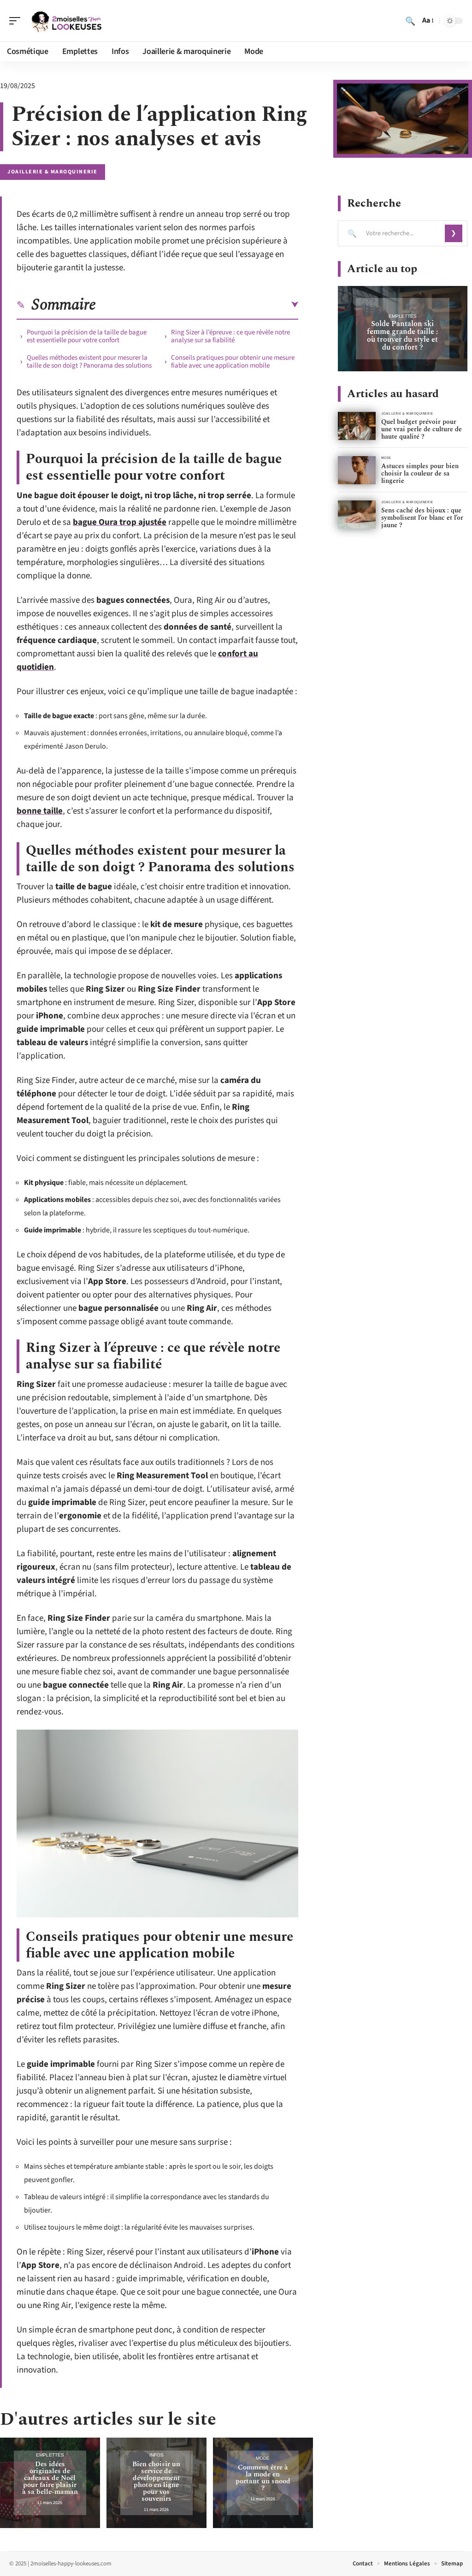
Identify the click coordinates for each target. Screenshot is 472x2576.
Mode (263, 2458)
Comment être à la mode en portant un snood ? (263, 2478)
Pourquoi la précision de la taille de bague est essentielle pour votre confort (87, 336)
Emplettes (50, 2455)
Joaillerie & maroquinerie (53, 172)
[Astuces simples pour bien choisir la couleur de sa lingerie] (357, 470)
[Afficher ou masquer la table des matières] (197, 305)
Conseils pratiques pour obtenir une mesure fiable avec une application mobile (233, 362)
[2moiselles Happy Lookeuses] (66, 21)
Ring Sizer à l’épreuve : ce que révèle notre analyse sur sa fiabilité (230, 336)
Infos (156, 2455)
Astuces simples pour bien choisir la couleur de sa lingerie (420, 473)
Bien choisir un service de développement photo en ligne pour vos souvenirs (156, 2481)
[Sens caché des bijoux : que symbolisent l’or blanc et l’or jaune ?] (357, 515)
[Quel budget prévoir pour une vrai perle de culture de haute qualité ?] (357, 426)
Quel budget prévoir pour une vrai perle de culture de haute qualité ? (422, 429)
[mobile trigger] (17, 21)
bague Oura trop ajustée (120, 522)
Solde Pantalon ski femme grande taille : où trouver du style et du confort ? (402, 336)
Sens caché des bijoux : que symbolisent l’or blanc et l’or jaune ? (422, 518)
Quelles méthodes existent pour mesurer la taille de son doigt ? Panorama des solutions (89, 362)
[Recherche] (410, 21)
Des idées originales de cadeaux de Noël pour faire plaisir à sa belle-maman (50, 2478)
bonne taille (40, 811)
